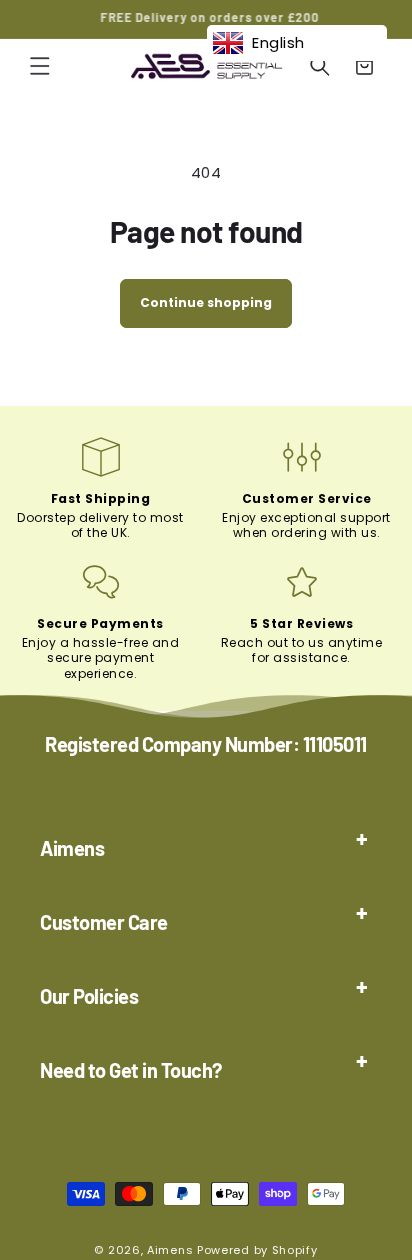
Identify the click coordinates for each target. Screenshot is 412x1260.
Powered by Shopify (257, 1250)
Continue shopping (206, 302)
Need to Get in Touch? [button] (131, 1070)
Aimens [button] (72, 848)
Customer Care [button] (104, 922)
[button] (40, 66)
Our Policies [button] (89, 996)
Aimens (170, 1250)
